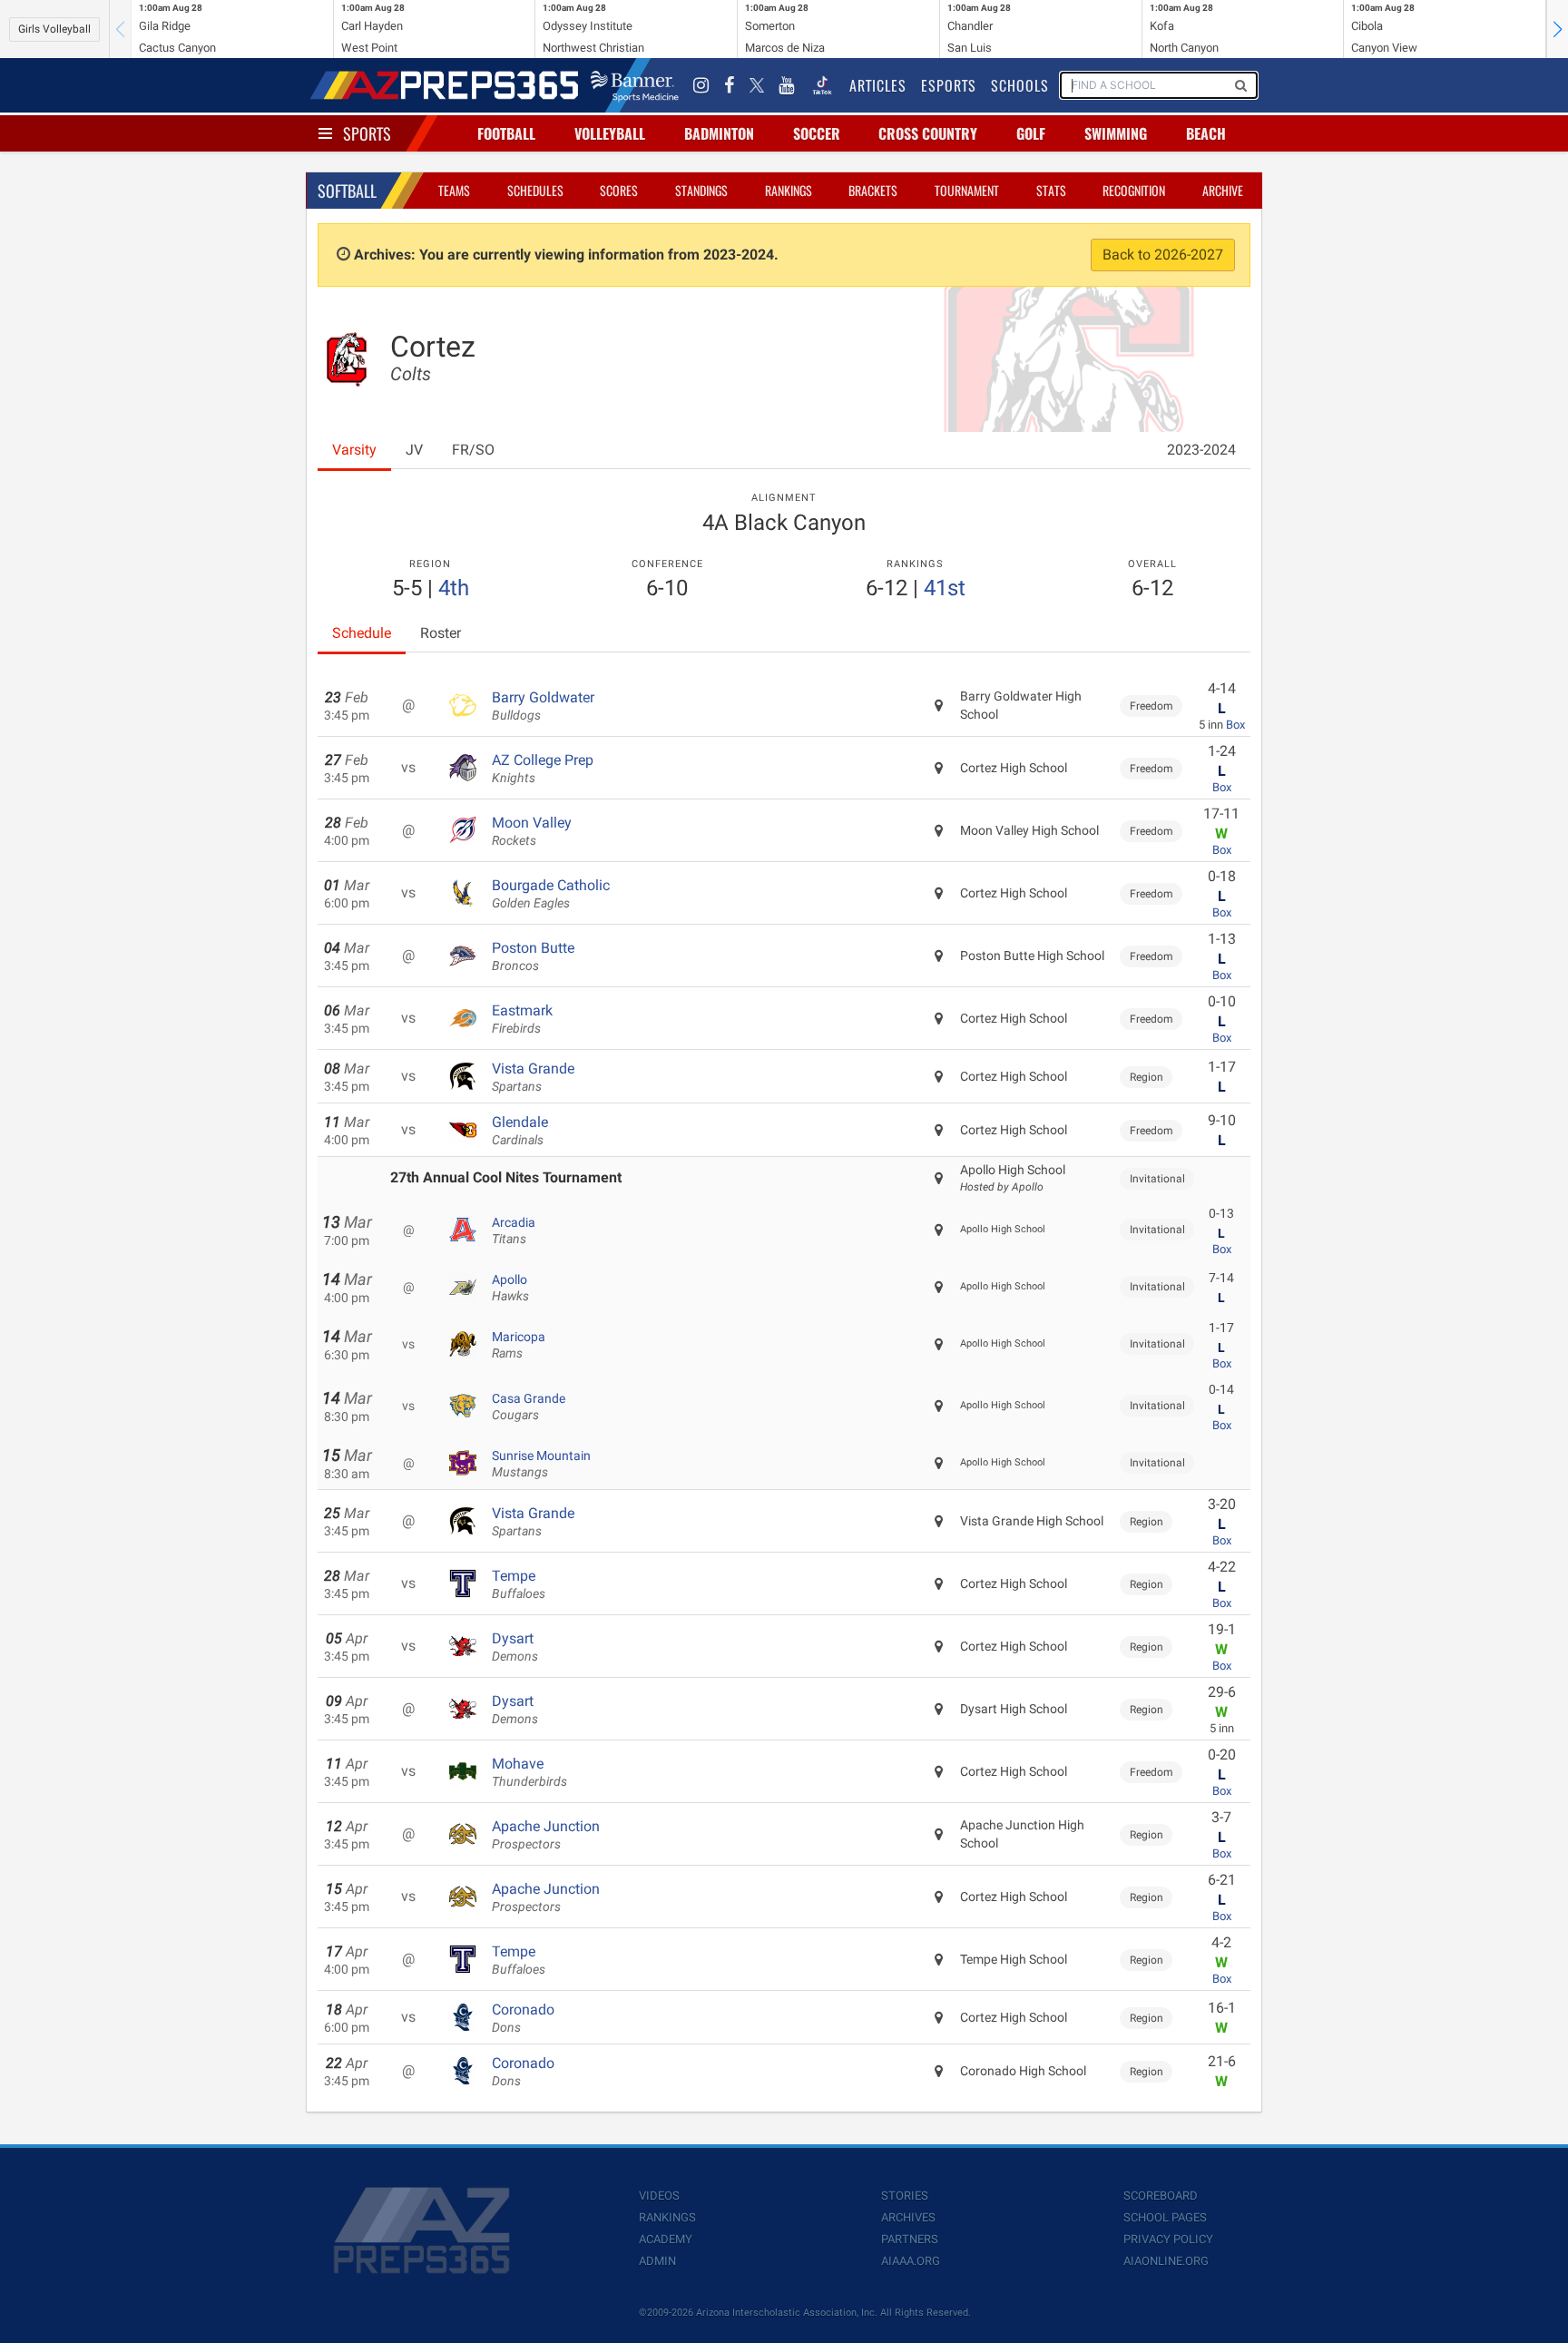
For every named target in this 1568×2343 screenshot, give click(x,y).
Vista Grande (533, 1077)
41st (945, 588)
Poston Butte (533, 956)
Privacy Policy (1168, 2239)
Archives (908, 2217)
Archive (1223, 190)
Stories (905, 2196)
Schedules (535, 190)
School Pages (1165, 2217)
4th (454, 588)
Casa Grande (529, 1407)
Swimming (1116, 133)
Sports (367, 133)
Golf (1031, 133)
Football (506, 133)
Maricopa (519, 1345)
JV (414, 450)
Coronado (523, 2018)
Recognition (1134, 190)
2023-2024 (1201, 450)
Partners (910, 2239)
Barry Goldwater (543, 706)
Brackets (873, 190)
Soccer (817, 133)
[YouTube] (787, 85)
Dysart (515, 1647)
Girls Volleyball (54, 29)
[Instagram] (701, 85)
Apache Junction (546, 1835)
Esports (949, 85)
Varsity (354, 450)
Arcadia (514, 1230)
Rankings (789, 190)
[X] (757, 85)
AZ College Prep (543, 769)
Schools (1020, 85)
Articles (878, 85)
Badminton (719, 133)
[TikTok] (822, 85)
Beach (1206, 133)
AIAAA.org (911, 2261)
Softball (347, 191)
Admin (657, 2261)
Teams (454, 190)
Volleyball (610, 133)
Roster (441, 633)
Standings (701, 190)
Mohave (529, 1772)
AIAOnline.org (1166, 2261)
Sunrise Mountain (541, 1464)
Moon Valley (532, 831)
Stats (1051, 190)
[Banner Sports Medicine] (635, 85)
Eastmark (522, 1019)
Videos (659, 2196)
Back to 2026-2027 (1163, 255)
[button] (1557, 29)
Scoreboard (1161, 2196)
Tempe (519, 1584)
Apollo (510, 1288)
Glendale (520, 1131)
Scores (619, 190)
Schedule (362, 633)
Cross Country (928, 133)
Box (1235, 725)
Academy (666, 2239)
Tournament (967, 190)
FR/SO (473, 450)
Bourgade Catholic (551, 894)
